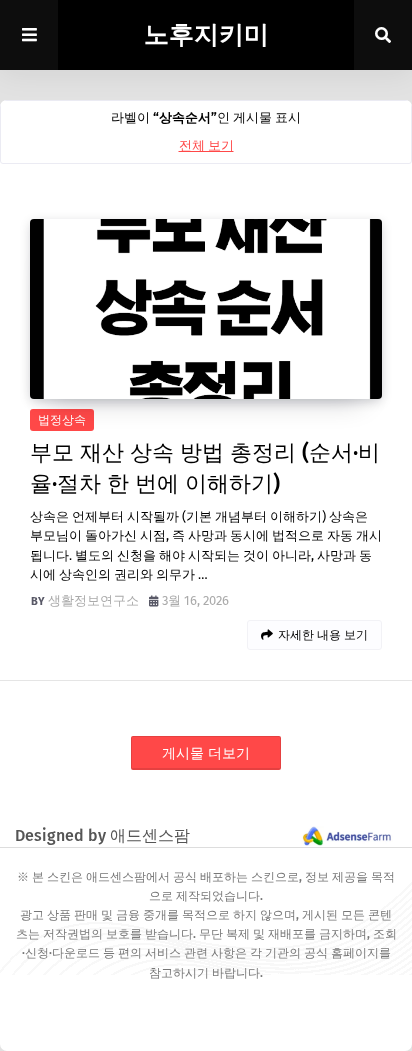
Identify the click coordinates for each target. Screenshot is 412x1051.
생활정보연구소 (93, 600)
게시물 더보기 (206, 753)
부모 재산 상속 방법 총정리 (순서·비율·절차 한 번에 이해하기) (205, 468)
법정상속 (62, 420)
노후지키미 (206, 35)
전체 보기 (206, 145)
